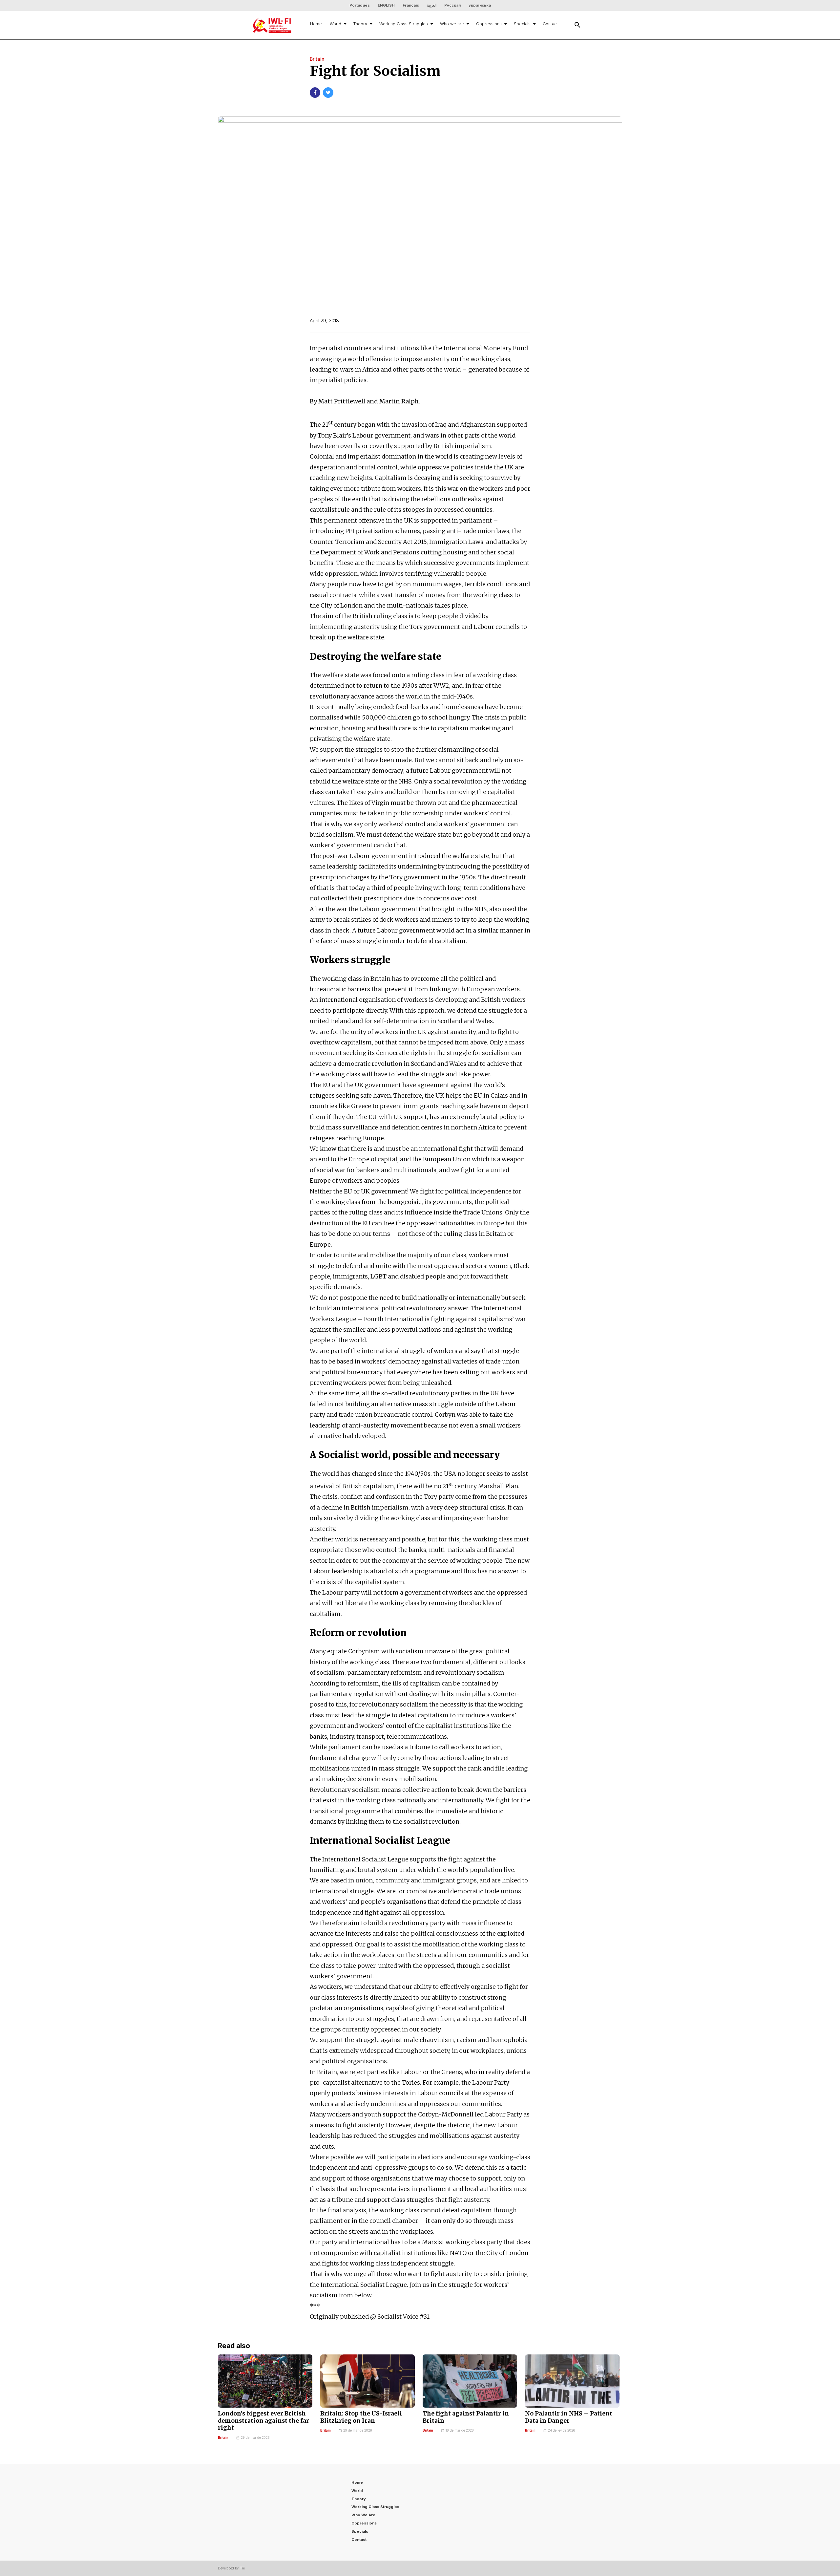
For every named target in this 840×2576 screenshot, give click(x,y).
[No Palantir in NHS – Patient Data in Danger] (572, 2381)
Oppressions (489, 24)
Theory (360, 24)
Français (411, 5)
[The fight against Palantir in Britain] (470, 2381)
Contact (550, 24)
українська (480, 5)
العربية (432, 5)
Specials (522, 24)
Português (360, 5)
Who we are (452, 24)
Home (316, 24)
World (336, 24)
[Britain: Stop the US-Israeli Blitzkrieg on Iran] (367, 2381)
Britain (223, 2438)
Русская (452, 5)
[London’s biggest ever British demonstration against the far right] (265, 2381)
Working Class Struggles (404, 24)
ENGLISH (386, 5)
